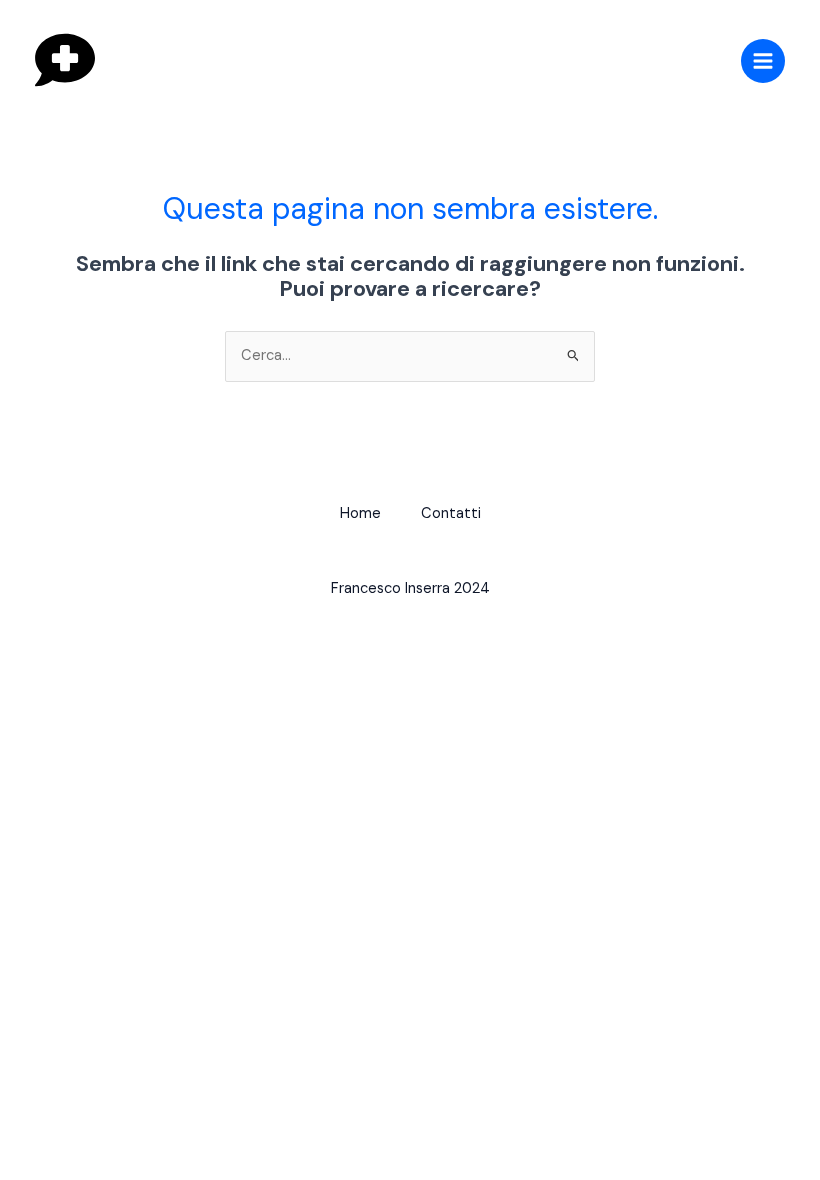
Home (360, 513)
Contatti (451, 513)
